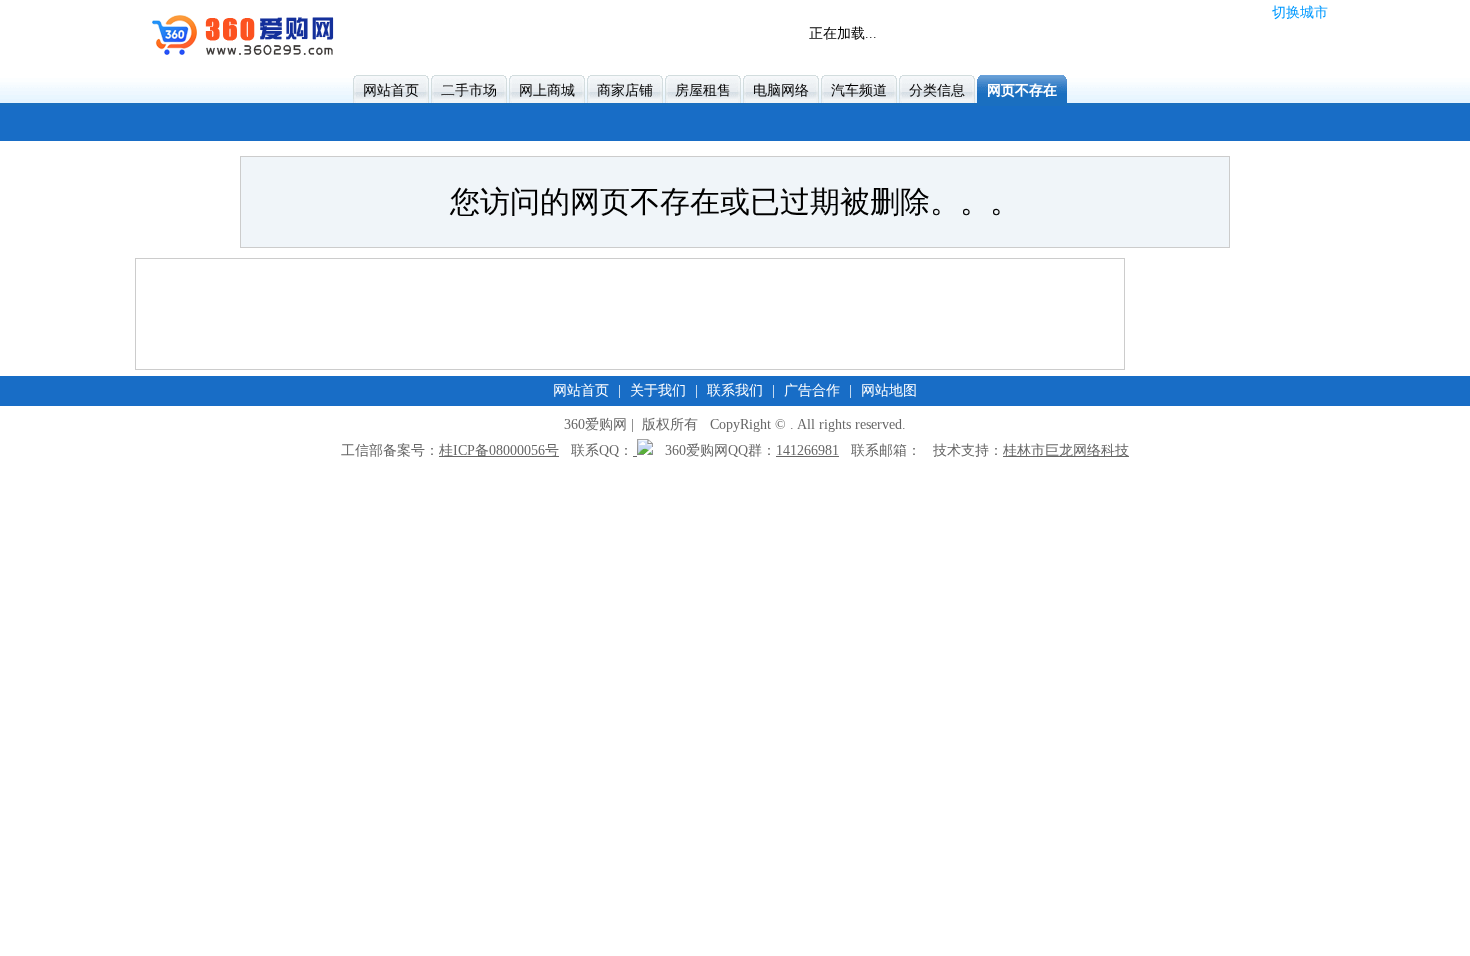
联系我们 (735, 390)
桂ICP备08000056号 (499, 450)
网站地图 (889, 390)
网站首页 (581, 390)
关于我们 (658, 390)
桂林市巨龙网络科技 (1066, 450)
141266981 (807, 450)
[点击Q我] (643, 450)
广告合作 (812, 390)
